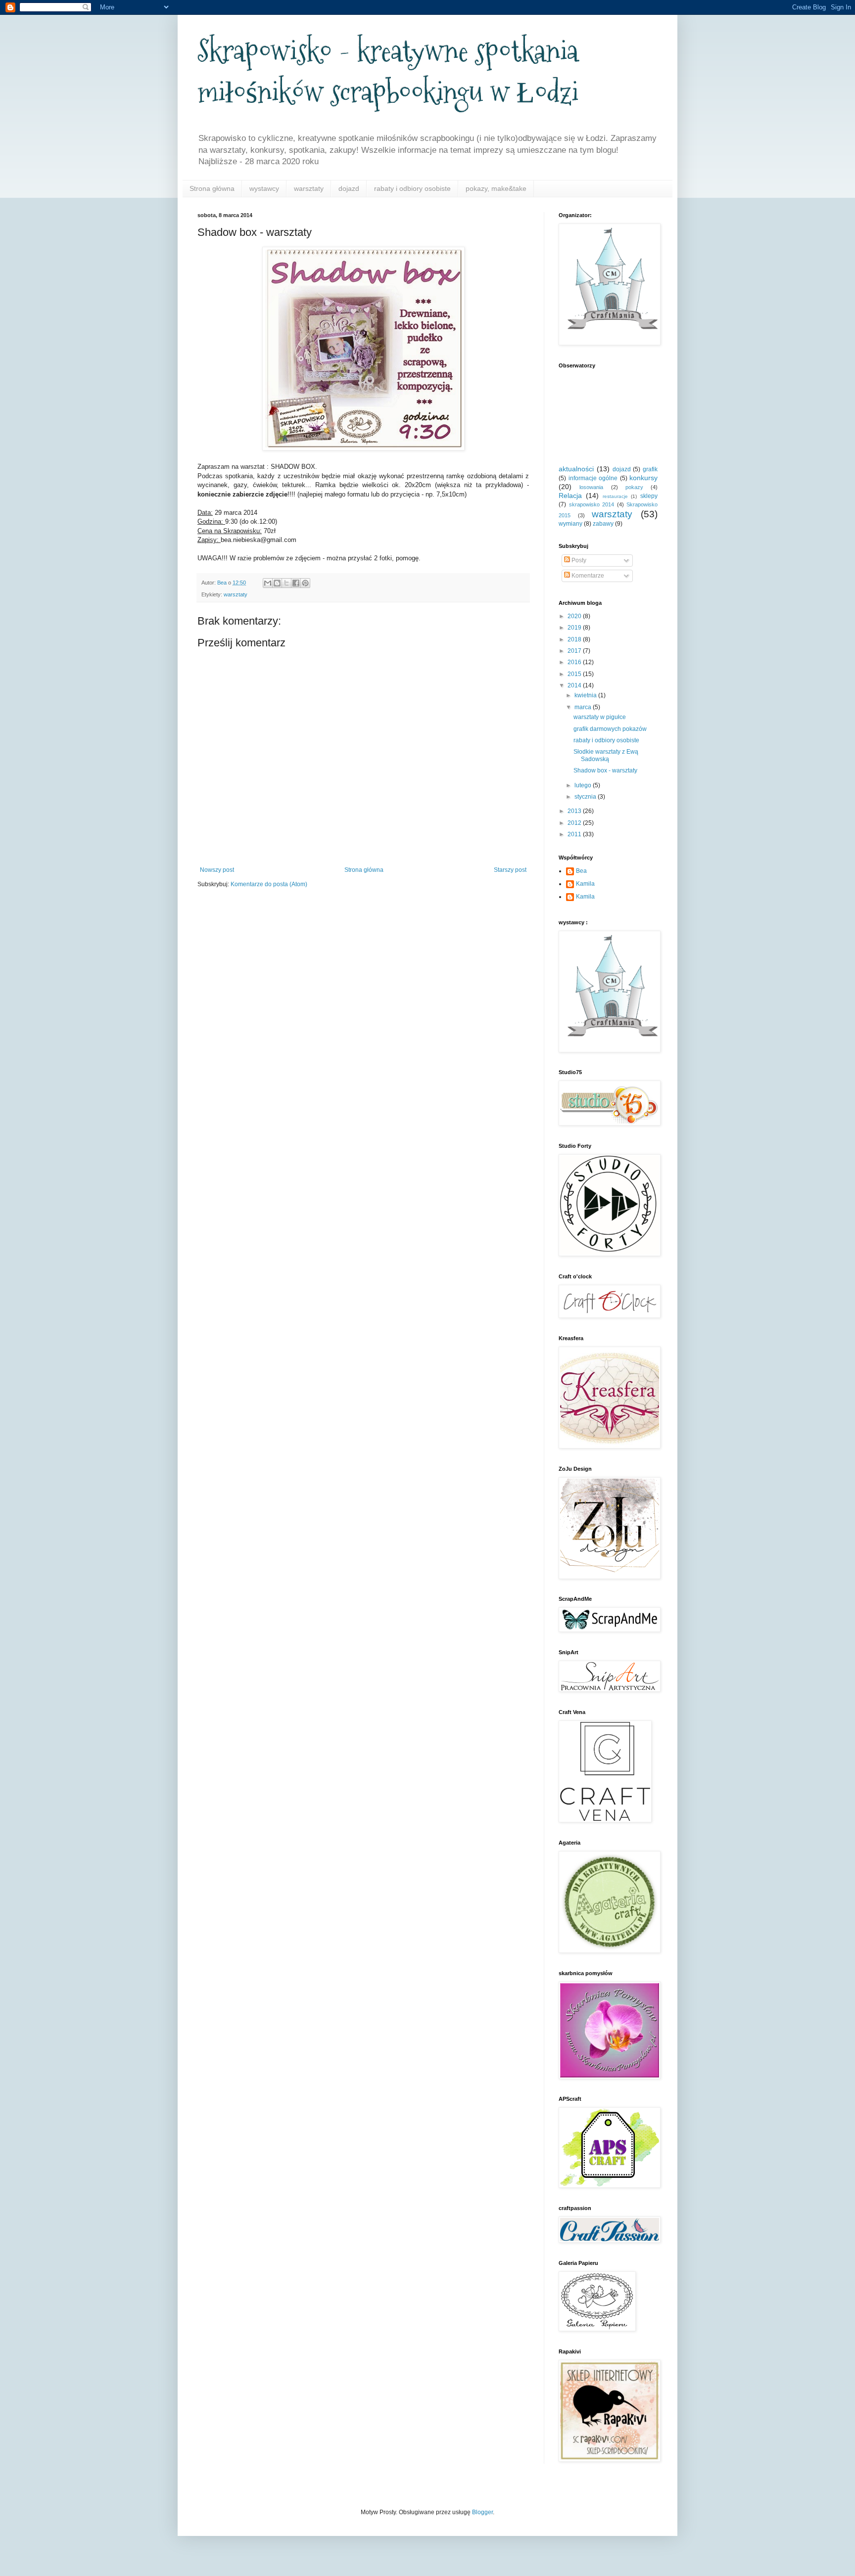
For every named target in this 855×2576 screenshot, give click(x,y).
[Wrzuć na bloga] (277, 583)
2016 (575, 662)
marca (584, 707)
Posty (578, 560)
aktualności (576, 469)
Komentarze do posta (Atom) (269, 884)
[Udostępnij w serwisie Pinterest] (305, 583)
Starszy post (510, 870)
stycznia (586, 797)
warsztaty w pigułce (600, 717)
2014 (575, 685)
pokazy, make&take (496, 188)
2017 (575, 651)
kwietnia (586, 695)
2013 (575, 811)
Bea (581, 871)
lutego (584, 785)
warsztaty (309, 188)
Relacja (570, 496)
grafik (650, 469)
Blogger (482, 2512)
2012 (575, 823)
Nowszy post (217, 870)
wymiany (570, 524)
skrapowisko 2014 (592, 504)
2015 (575, 674)
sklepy (649, 496)
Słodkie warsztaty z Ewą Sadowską (606, 755)
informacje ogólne (593, 478)
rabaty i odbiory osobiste (412, 188)
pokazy (634, 487)
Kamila (585, 884)
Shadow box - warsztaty (605, 770)
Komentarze (587, 576)
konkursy (643, 478)
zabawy (603, 524)
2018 (575, 639)
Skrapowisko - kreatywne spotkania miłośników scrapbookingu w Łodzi (388, 72)
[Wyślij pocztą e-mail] (268, 583)
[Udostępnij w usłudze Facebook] (296, 583)
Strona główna (212, 188)
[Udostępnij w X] (286, 583)
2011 (575, 834)
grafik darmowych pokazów (610, 729)
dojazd (349, 188)
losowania (591, 487)
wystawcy (264, 188)
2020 (575, 616)
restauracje (615, 496)
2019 (575, 628)
